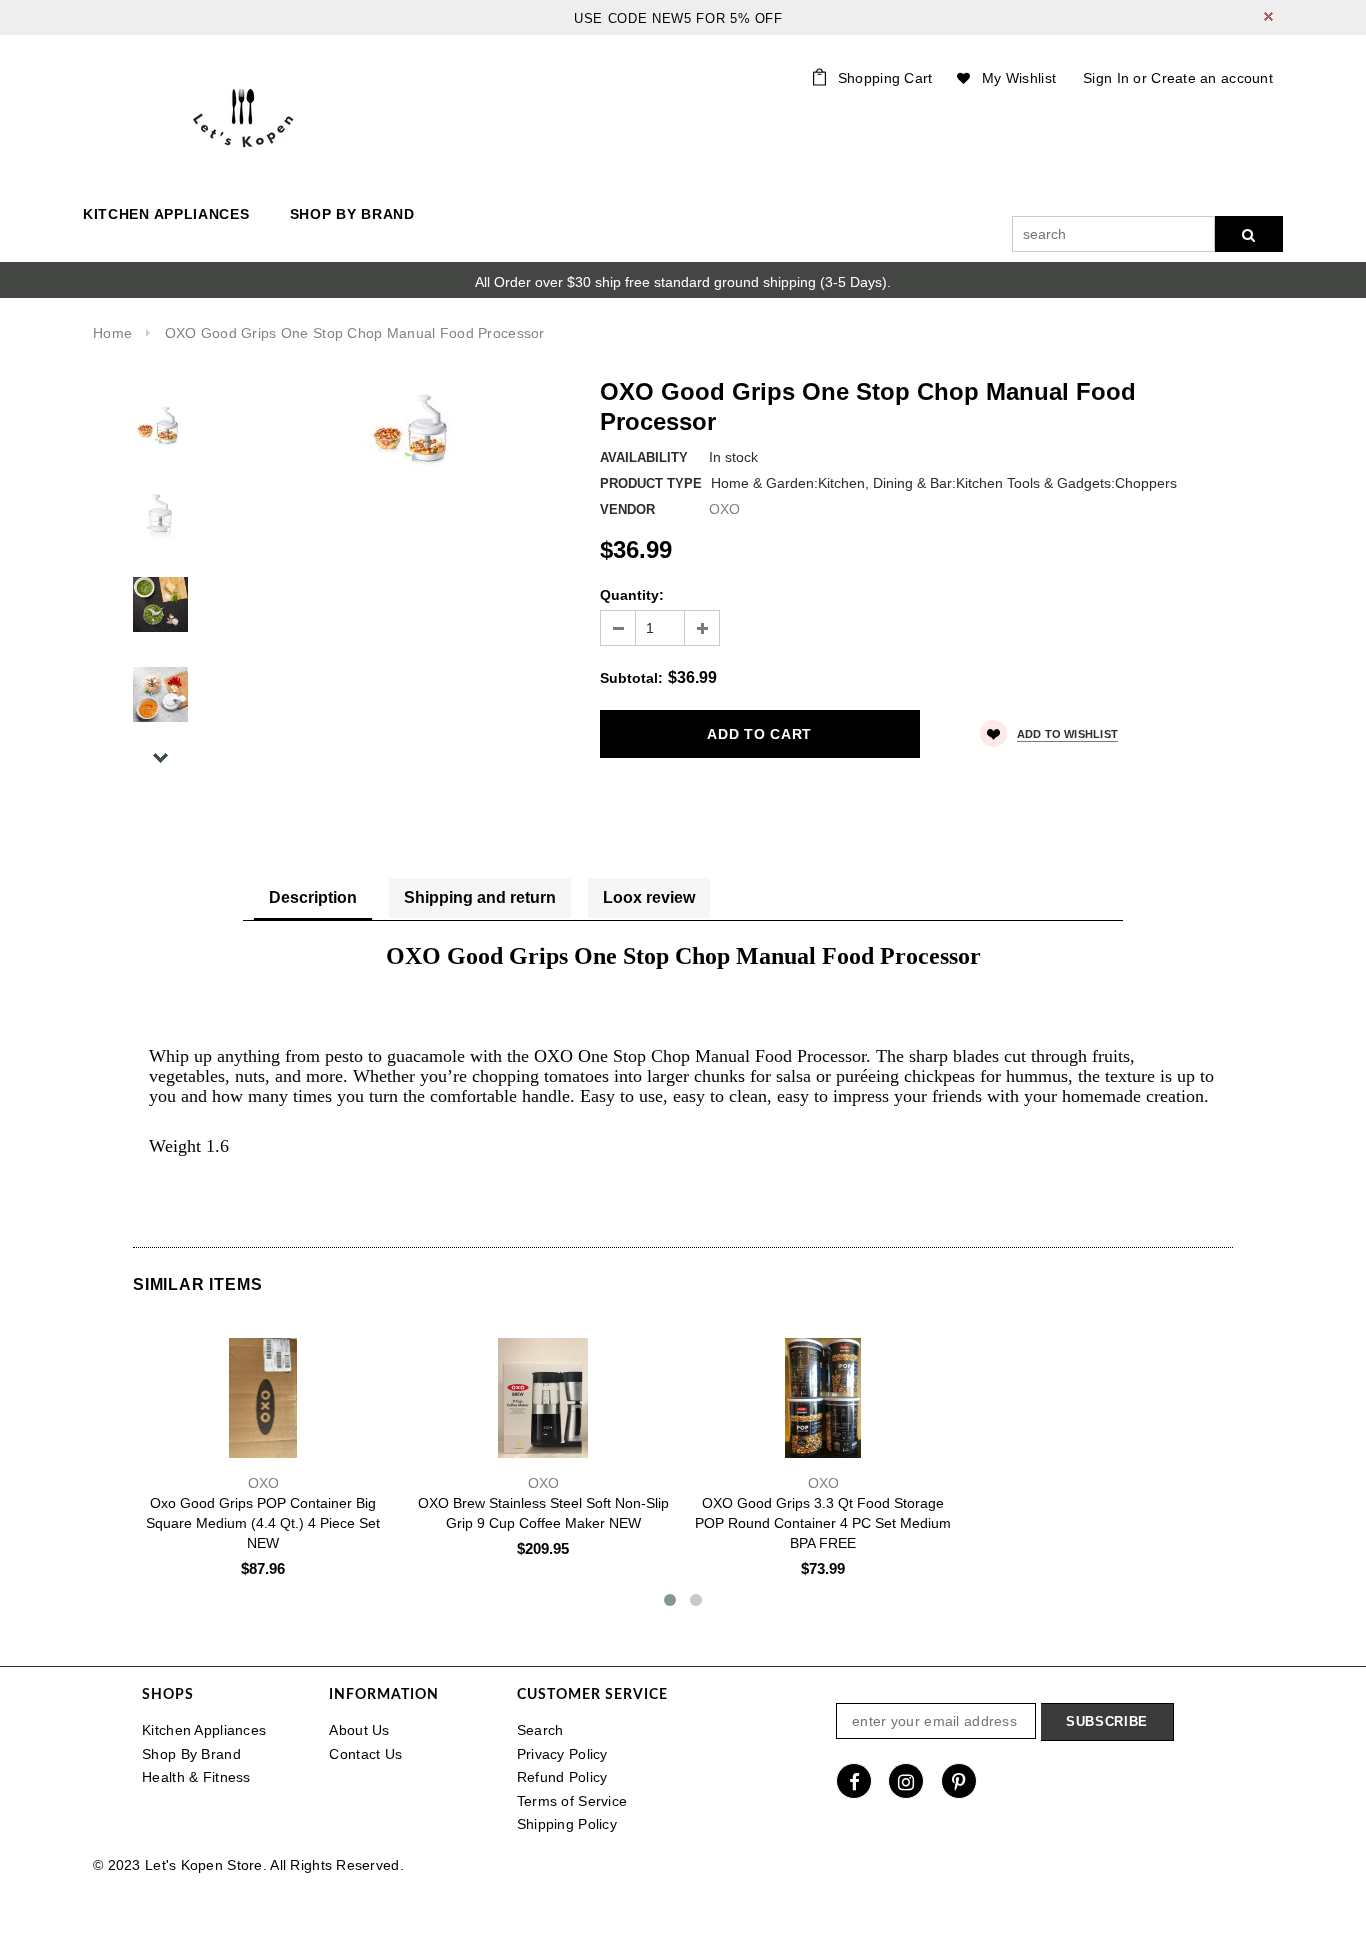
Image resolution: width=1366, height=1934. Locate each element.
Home (112, 333)
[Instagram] (906, 1781)
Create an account (1212, 78)
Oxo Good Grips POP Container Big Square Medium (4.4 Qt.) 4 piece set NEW (263, 1523)
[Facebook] (854, 1781)
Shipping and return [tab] (480, 897)
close (1268, 16)
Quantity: (632, 595)
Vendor (627, 509)
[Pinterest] (959, 1781)
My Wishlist (1019, 78)
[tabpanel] (683, 1066)
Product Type (651, 483)
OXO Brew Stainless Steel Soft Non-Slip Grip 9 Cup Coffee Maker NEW (543, 1513)
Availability (644, 457)
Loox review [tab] (649, 897)
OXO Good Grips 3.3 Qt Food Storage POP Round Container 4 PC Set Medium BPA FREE (823, 1523)
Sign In (1106, 78)
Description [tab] (313, 897)
